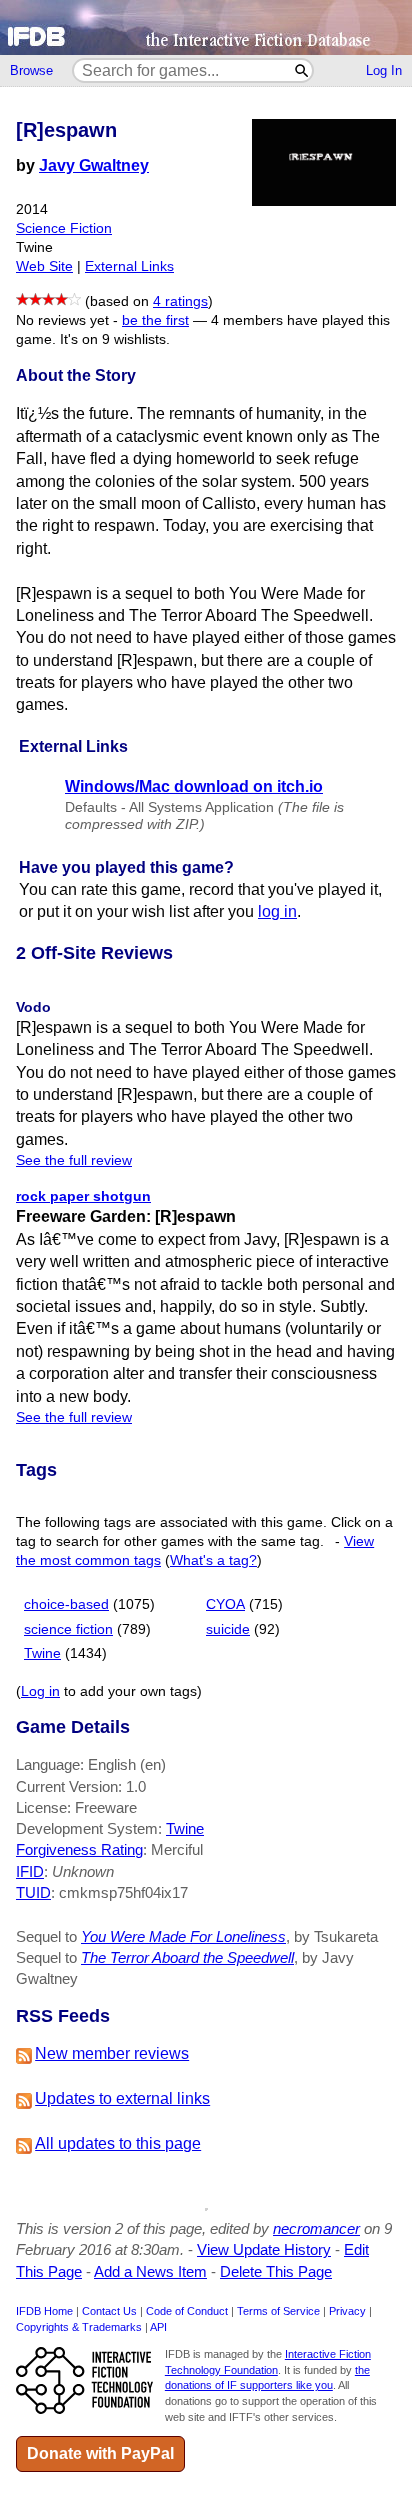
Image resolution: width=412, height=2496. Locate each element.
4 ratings (180, 301)
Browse (31, 70)
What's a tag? (213, 1560)
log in (277, 911)
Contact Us (109, 2311)
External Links (129, 266)
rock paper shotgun (83, 1196)
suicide (228, 1629)
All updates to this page (118, 2143)
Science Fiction (64, 228)
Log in (40, 1691)
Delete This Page (276, 2271)
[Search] (302, 70)
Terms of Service (278, 2311)
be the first (155, 320)
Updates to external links (122, 2098)
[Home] (206, 27)
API (158, 2327)
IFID (30, 1871)
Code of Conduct (187, 2311)
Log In (384, 70)
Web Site (44, 266)
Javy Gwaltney (94, 165)
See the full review (74, 1160)
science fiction (68, 1629)
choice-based (66, 1604)
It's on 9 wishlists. (115, 339)
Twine (42, 1653)
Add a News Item (150, 2271)
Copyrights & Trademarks (79, 2327)
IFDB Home (44, 2311)
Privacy (347, 2311)
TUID (33, 1892)
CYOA (225, 1604)
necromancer (316, 2228)
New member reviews (112, 2053)
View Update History (264, 2249)
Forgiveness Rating (79, 1849)
